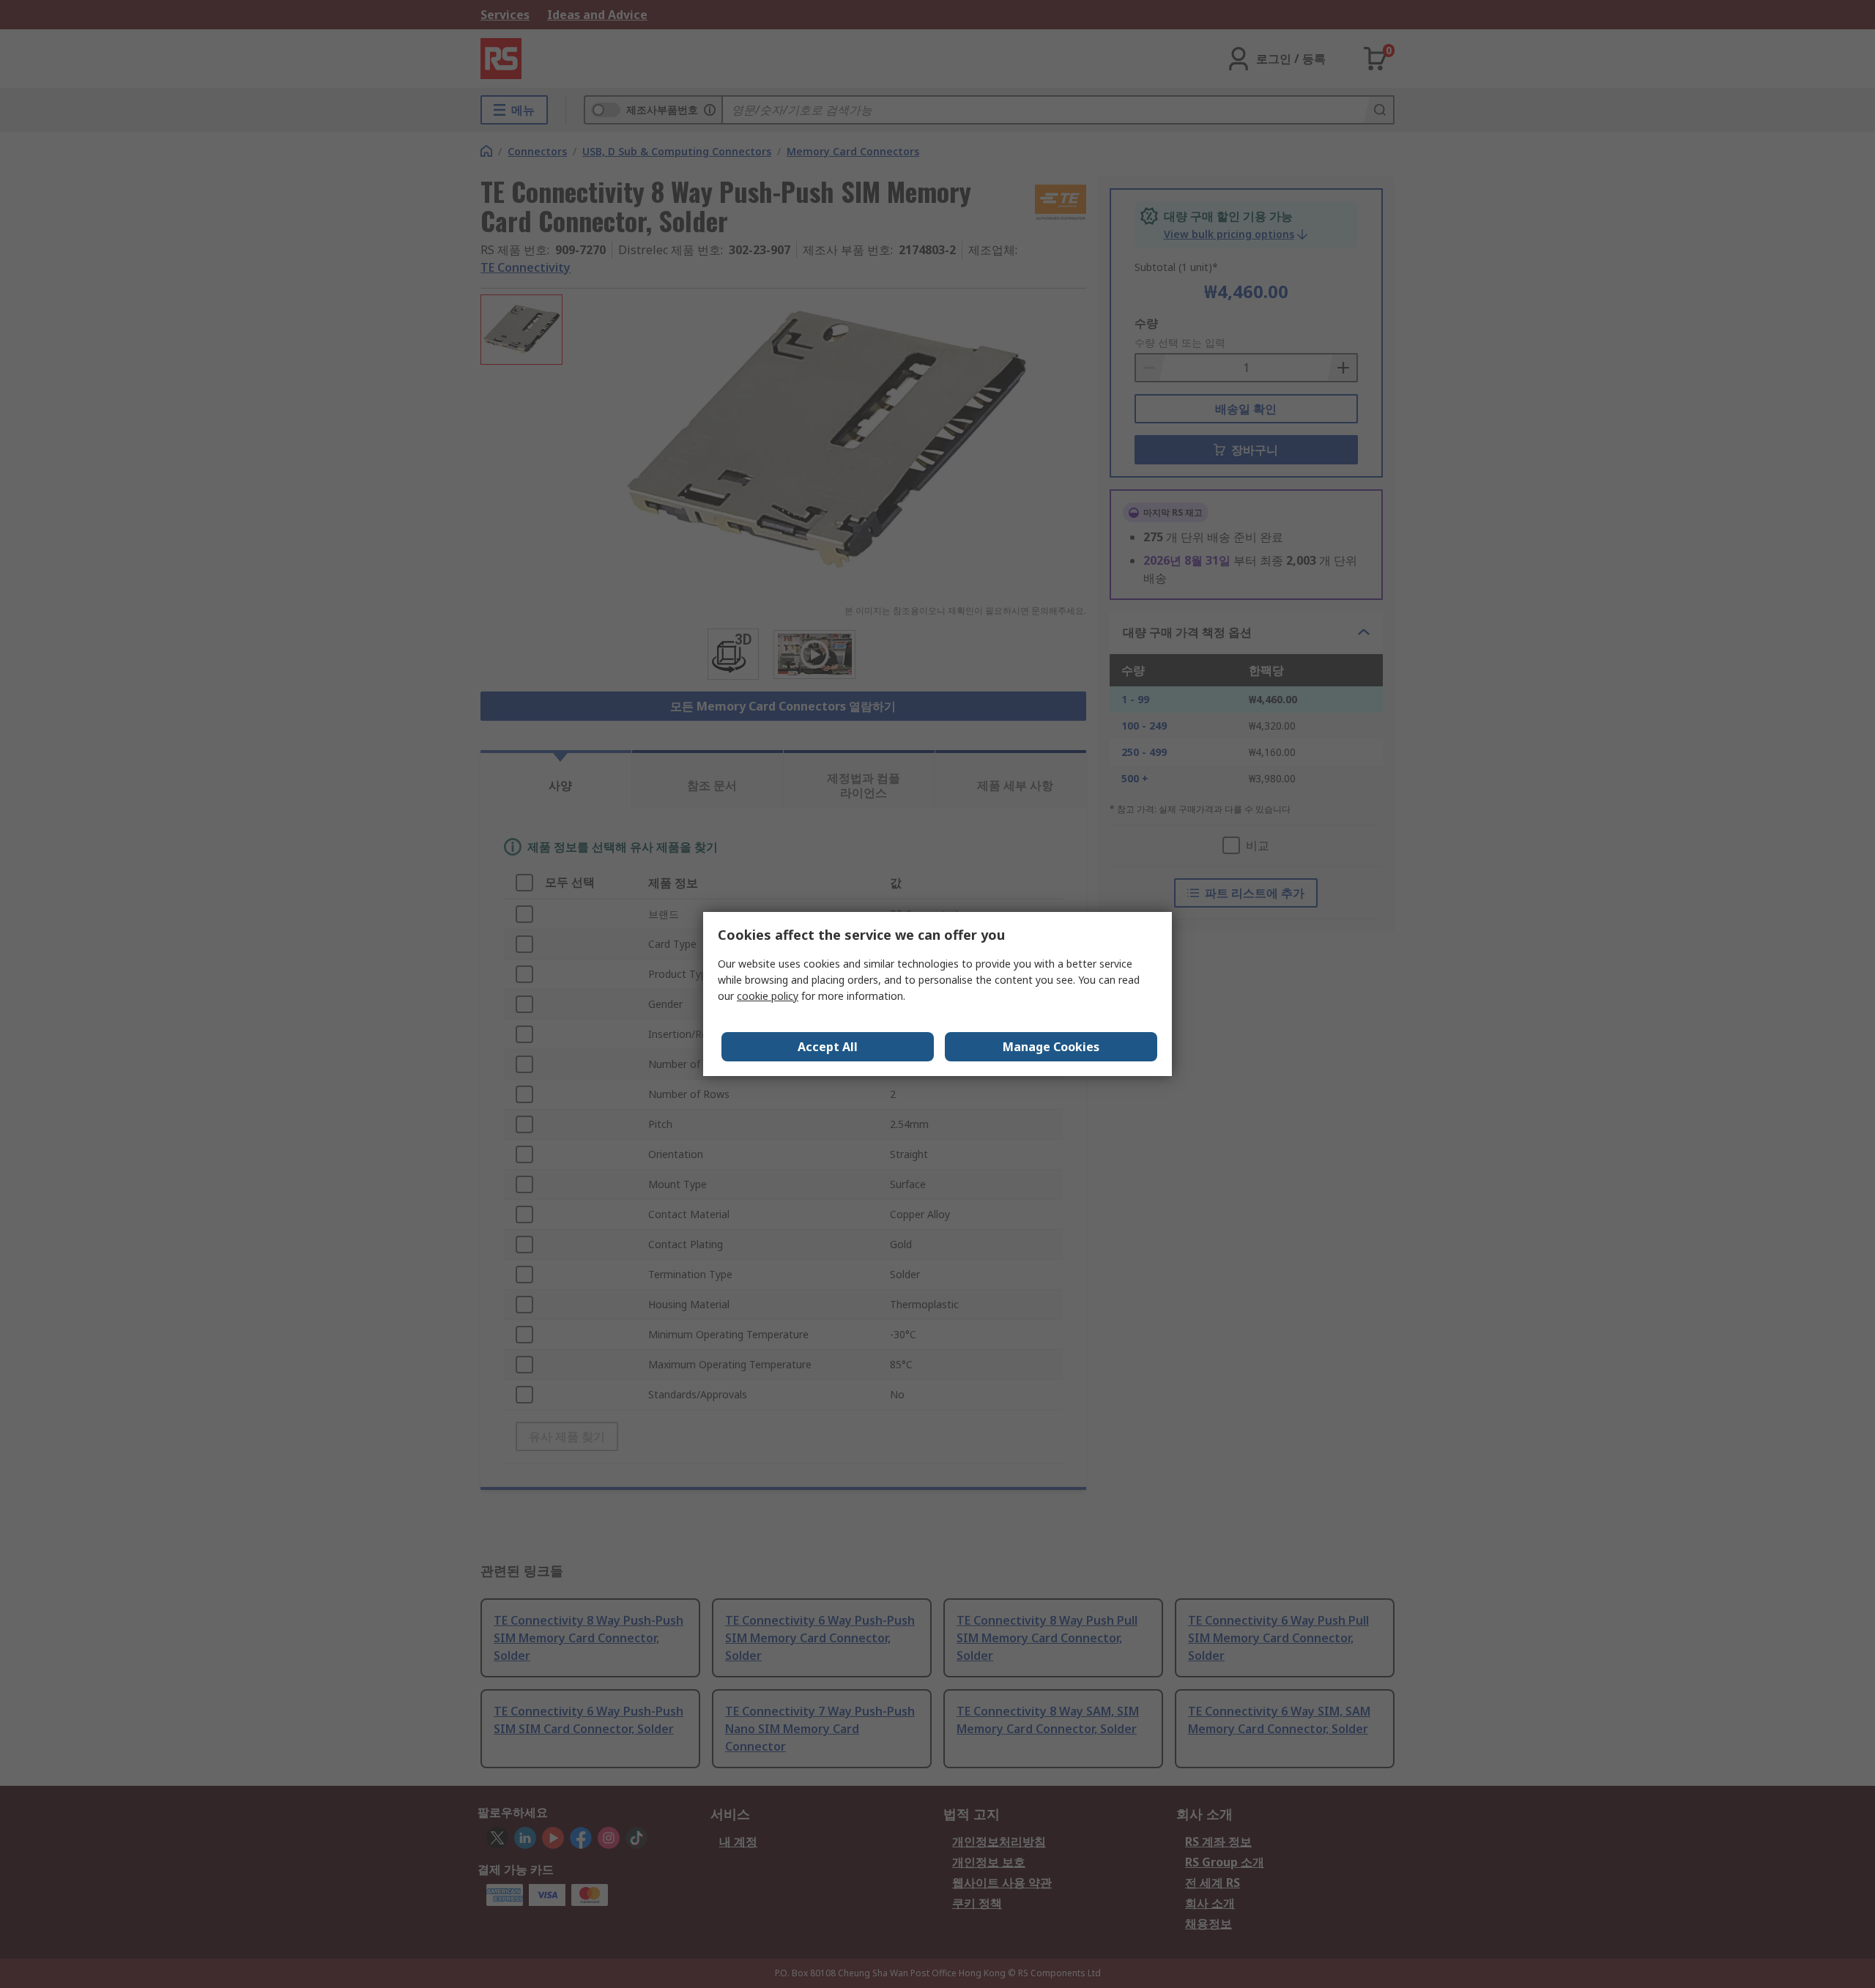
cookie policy (768, 996)
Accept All (828, 1047)
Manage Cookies (1051, 1047)
